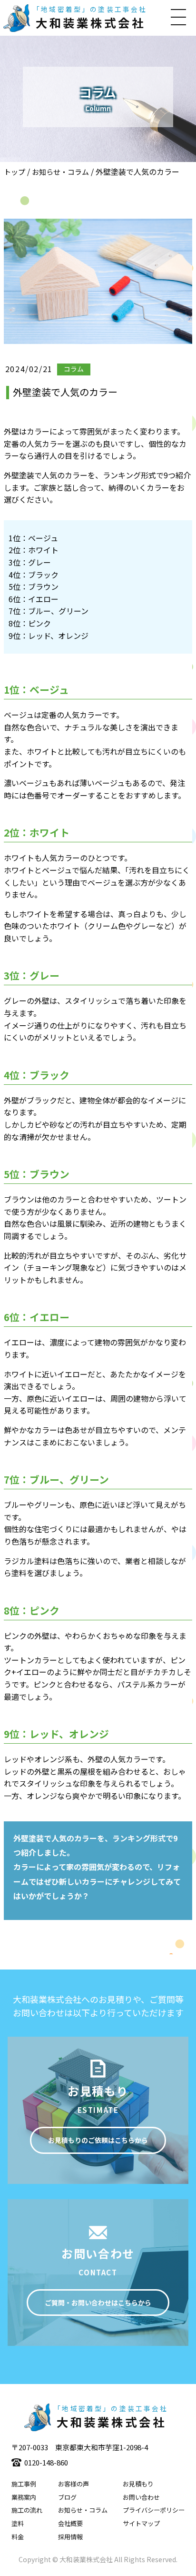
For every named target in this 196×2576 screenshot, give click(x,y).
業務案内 (24, 2497)
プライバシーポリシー (154, 2510)
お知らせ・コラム (60, 172)
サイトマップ (141, 2523)
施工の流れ (27, 2510)
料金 (18, 2537)
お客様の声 (73, 2484)
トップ (15, 172)
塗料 (18, 2523)
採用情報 (70, 2537)
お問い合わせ (141, 2497)
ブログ (67, 2497)
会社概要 (70, 2523)
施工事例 (24, 2484)
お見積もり (138, 2484)
